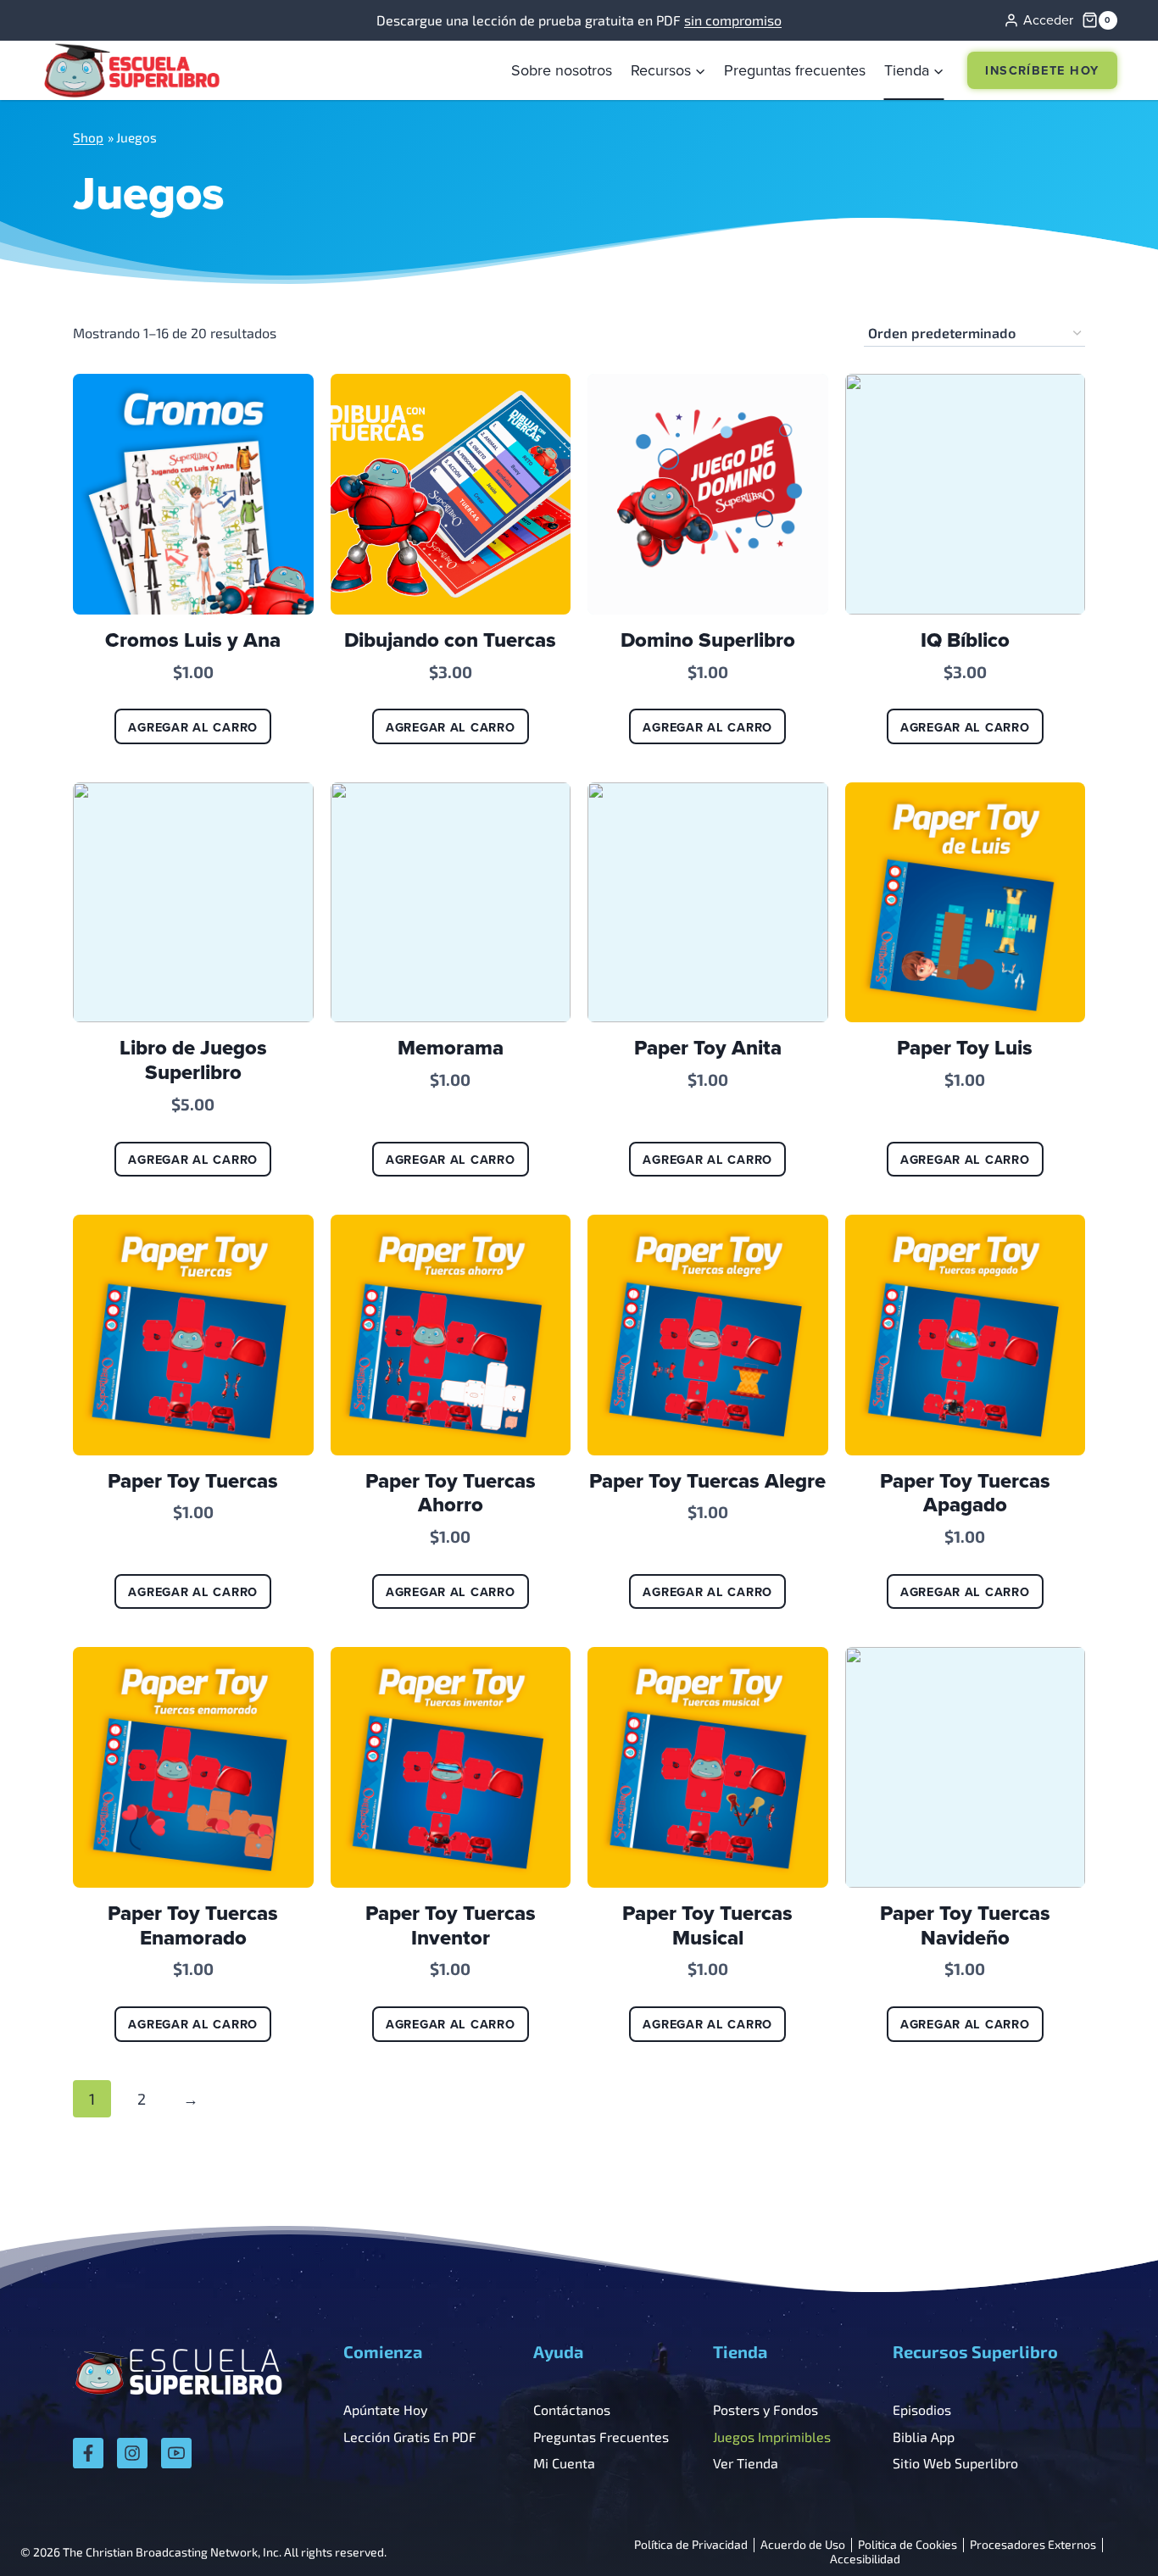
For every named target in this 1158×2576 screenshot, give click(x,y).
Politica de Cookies (907, 2545)
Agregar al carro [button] (193, 727)
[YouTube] (176, 2453)
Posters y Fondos (766, 2409)
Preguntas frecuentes (795, 70)
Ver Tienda (746, 2463)
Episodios (922, 2409)
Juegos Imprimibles (772, 2437)
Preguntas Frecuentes (601, 2437)
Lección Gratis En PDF (410, 2437)
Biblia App (924, 2437)
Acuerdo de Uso (803, 2545)
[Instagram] (132, 2453)
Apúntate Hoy (385, 2409)
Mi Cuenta (564, 2463)
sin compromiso (733, 20)
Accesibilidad (865, 2559)
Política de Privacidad (691, 2545)
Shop (88, 137)
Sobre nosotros (562, 70)
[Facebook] (88, 2453)
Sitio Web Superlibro (955, 2463)
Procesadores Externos (1033, 2545)
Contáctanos (572, 2409)
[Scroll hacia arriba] (1101, 2526)
